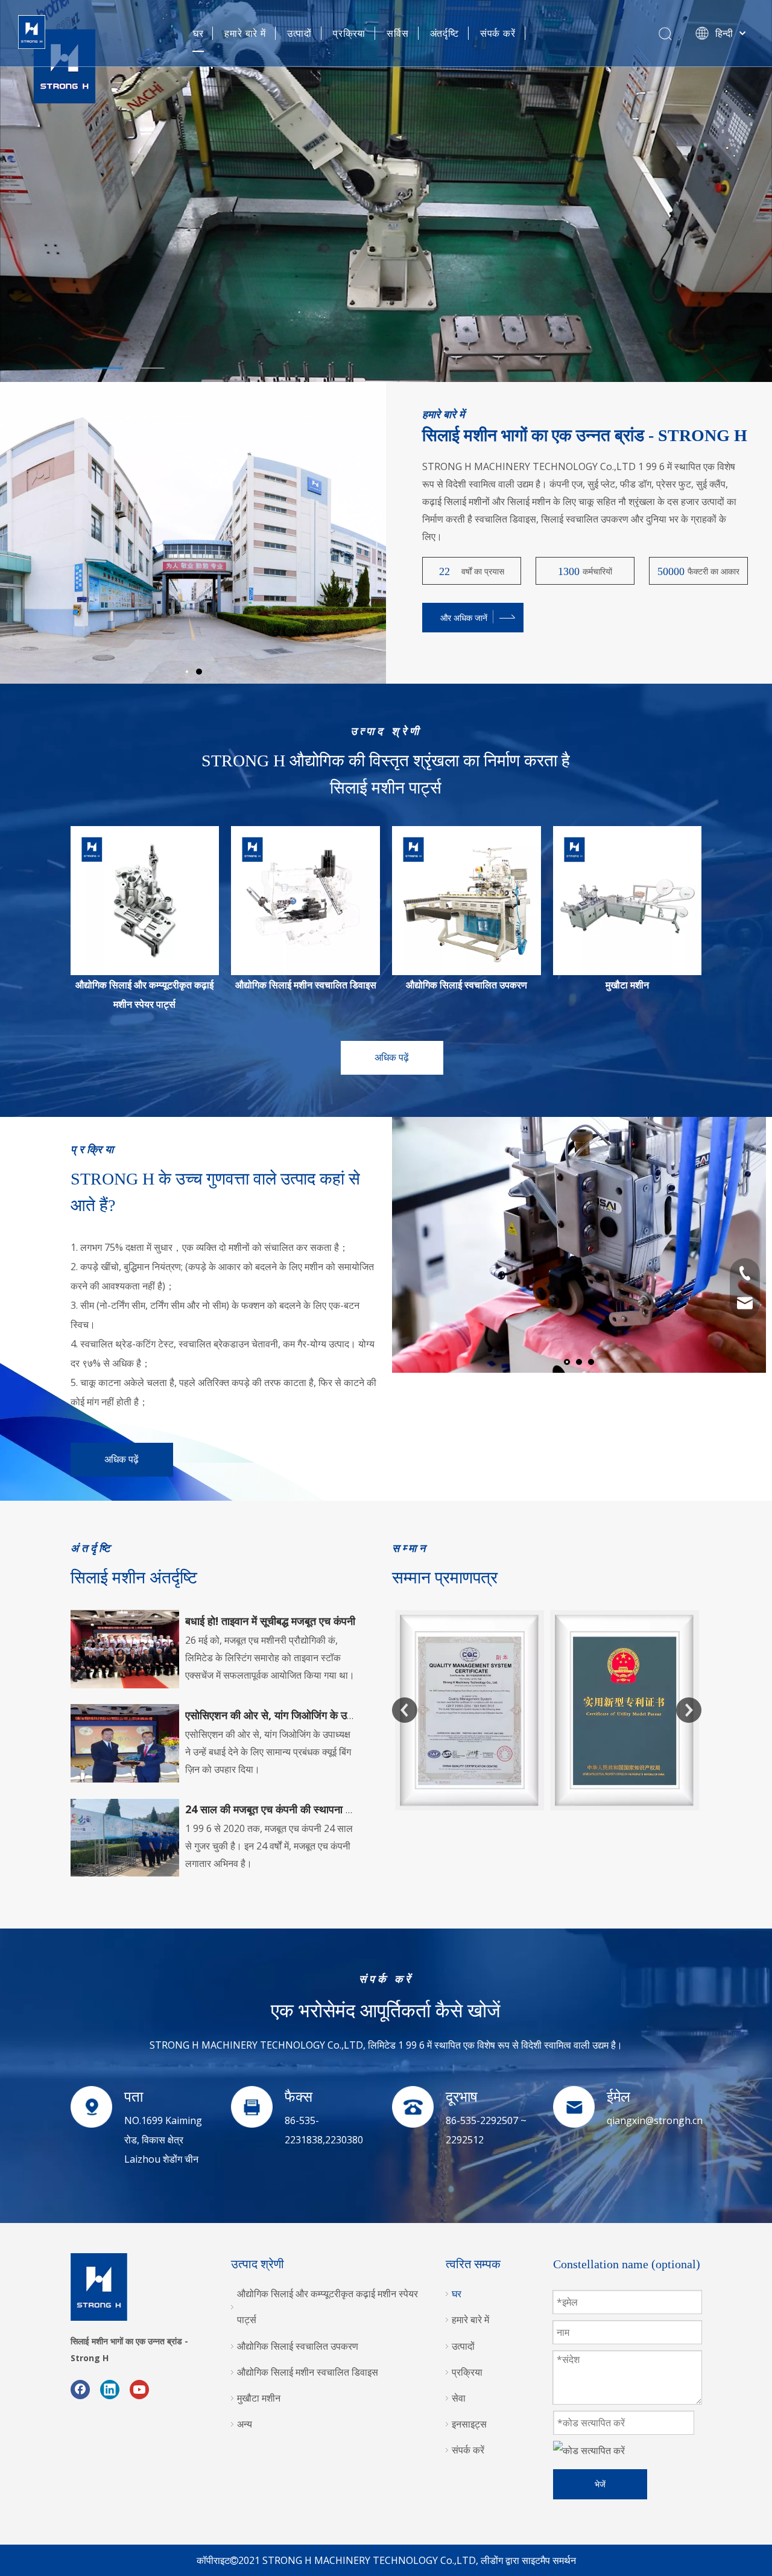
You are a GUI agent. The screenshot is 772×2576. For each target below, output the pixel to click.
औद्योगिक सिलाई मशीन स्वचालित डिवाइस (306, 985)
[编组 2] (467, 901)
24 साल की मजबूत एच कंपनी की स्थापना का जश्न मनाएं (292, 1809)
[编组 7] (628, 901)
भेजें (600, 2484)
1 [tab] (108, 368)
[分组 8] (145, 901)
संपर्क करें (498, 33)
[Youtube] (139, 2389)
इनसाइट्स (469, 2424)
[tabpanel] (386, 191)
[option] (412, 1613)
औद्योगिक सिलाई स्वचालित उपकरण (467, 985)
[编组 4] (305, 901)
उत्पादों (299, 33)
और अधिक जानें (464, 618)
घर (198, 33)
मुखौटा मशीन (627, 985)
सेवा (459, 2398)
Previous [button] (405, 1710)
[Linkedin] (110, 2389)
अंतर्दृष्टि (445, 33)
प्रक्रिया (349, 33)
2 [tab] (150, 368)
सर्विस (397, 33)
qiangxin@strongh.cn (655, 2120)
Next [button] (689, 1710)
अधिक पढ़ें (392, 1057)
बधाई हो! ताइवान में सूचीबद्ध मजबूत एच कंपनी (270, 1621)
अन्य (245, 2424)
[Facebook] (80, 2389)
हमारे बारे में (245, 33)
